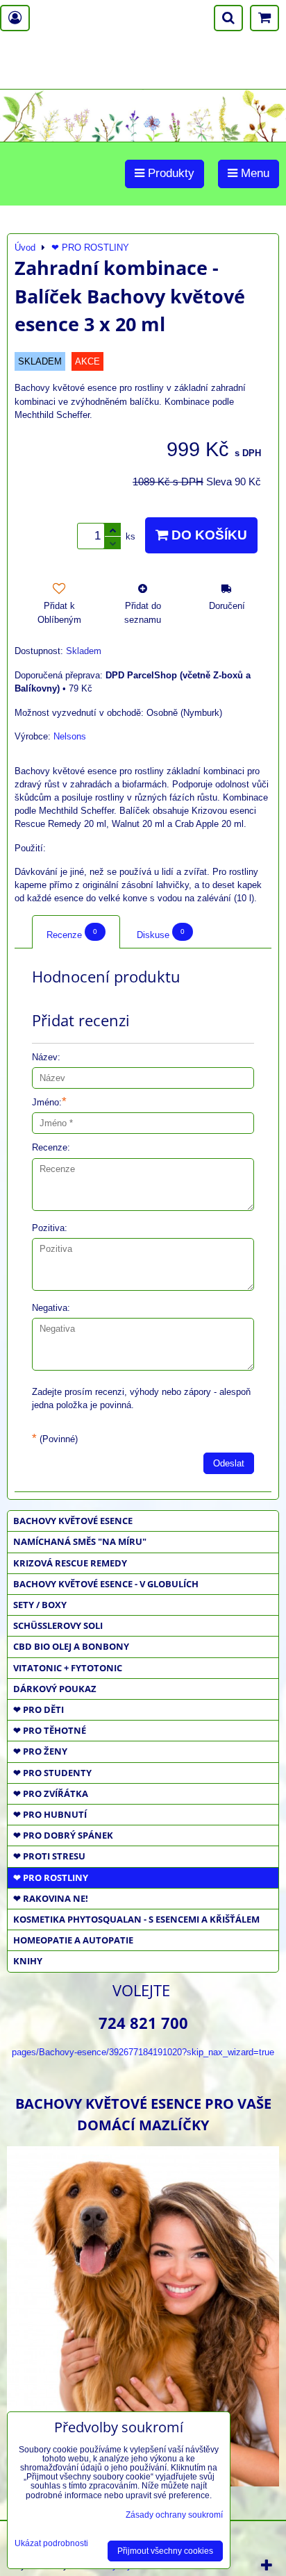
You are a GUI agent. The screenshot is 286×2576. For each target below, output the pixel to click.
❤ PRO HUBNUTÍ (50, 1814)
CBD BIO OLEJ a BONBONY (71, 1646)
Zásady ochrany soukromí (174, 2515)
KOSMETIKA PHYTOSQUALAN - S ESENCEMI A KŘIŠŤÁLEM (136, 1919)
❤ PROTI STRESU (49, 1856)
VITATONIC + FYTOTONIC (68, 1668)
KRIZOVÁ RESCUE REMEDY (70, 1563)
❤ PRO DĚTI (39, 1709)
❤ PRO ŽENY (40, 1751)
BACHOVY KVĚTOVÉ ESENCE (73, 1521)
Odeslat (229, 1463)
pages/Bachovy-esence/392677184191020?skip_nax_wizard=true (143, 2052)
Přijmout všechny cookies (165, 2551)
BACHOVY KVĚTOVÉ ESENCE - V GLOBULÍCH (106, 1584)
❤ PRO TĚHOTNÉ (50, 1730)
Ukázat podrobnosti (51, 2544)
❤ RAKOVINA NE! (51, 1898)
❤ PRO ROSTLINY (51, 1877)
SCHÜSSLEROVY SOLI (58, 1625)
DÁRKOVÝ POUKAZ (55, 1689)
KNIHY (28, 1961)
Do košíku (208, 535)
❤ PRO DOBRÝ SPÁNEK (63, 1835)
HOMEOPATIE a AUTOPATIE (73, 1940)
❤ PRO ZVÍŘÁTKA (51, 1793)
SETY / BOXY (40, 1605)
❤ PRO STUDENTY (52, 1773)
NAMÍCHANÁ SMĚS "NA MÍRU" (80, 1541)
